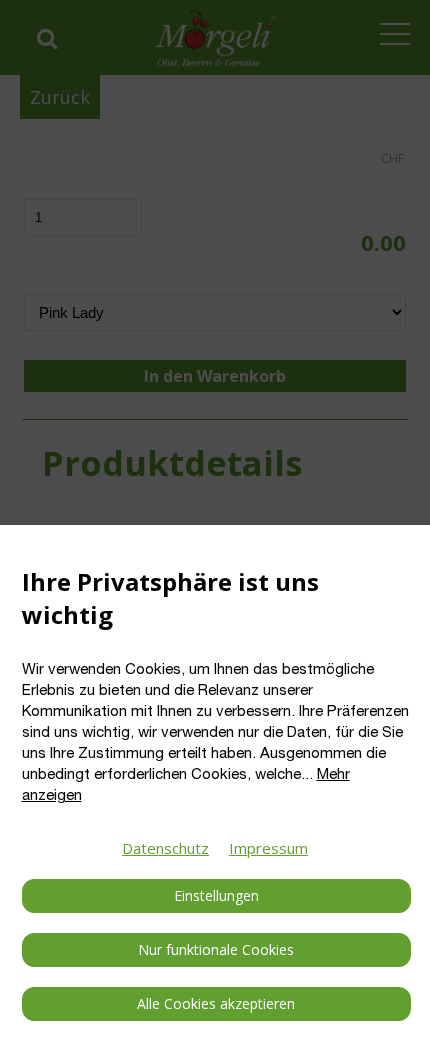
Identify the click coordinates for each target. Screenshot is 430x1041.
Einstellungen (216, 895)
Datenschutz (165, 848)
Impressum (268, 848)
